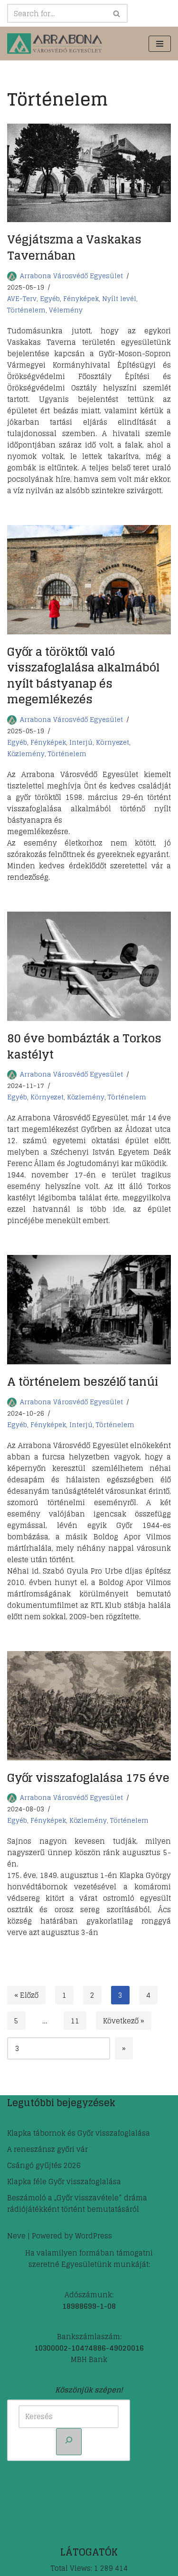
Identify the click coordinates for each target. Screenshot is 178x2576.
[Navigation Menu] (160, 44)
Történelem (26, 310)
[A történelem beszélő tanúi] (89, 1310)
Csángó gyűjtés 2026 (44, 2165)
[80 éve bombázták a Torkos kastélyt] (89, 966)
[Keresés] (69, 2442)
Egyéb (50, 299)
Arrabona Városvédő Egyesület (71, 276)
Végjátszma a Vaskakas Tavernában (74, 248)
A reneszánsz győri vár (47, 2149)
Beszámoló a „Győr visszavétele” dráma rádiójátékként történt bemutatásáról (77, 2203)
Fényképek (81, 299)
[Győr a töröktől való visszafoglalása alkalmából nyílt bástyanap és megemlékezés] (89, 580)
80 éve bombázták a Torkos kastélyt (84, 1046)
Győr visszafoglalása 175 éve (88, 1778)
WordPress (94, 2236)
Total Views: (72, 2568)
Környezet (112, 742)
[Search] (117, 13)
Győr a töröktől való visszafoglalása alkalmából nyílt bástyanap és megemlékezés (83, 676)
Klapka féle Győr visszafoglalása (64, 2182)
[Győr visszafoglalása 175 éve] (89, 1706)
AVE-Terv (22, 299)
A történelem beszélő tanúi (83, 1382)
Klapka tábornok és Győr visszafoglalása (79, 2133)
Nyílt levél (119, 299)
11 (75, 2021)
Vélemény (66, 310)
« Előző (26, 1995)
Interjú (81, 742)
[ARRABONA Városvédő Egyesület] (55, 44)
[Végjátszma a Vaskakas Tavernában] (89, 173)
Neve (16, 2236)
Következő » (124, 2021)
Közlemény (26, 754)
